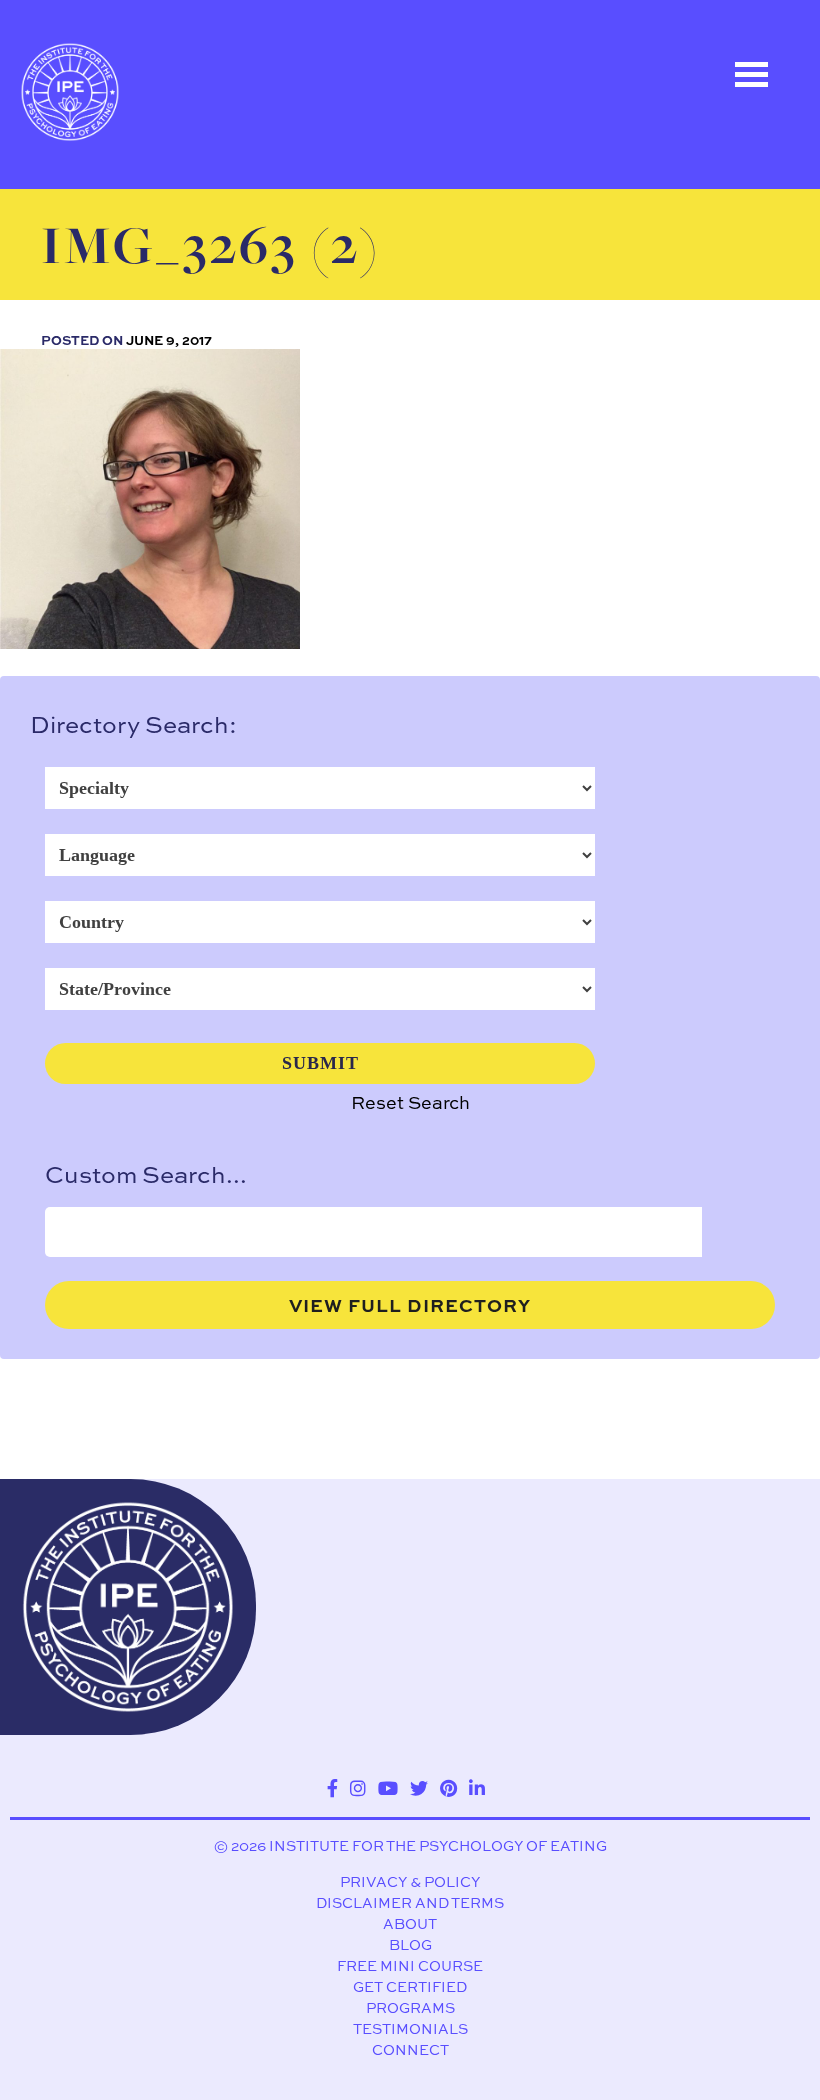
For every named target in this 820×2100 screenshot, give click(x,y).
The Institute (115, 377)
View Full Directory (410, 1305)
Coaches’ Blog (123, 287)
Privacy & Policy (410, 1881)
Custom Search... (146, 1174)
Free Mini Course (410, 1965)
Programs (410, 2007)
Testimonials (410, 2028)
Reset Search (410, 1102)
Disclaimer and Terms (410, 1902)
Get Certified (410, 1986)
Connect (410, 2049)
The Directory (119, 197)
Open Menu (751, 74)
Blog (410, 1944)
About (410, 1923)
